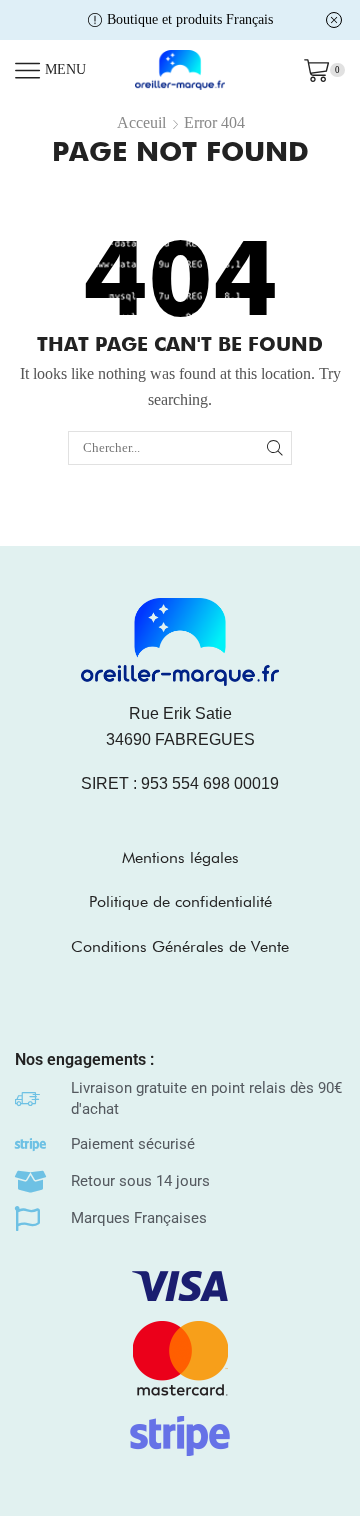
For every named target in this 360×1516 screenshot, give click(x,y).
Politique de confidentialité (180, 901)
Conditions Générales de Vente (180, 946)
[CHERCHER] (275, 448)
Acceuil (141, 122)
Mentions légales (180, 857)
